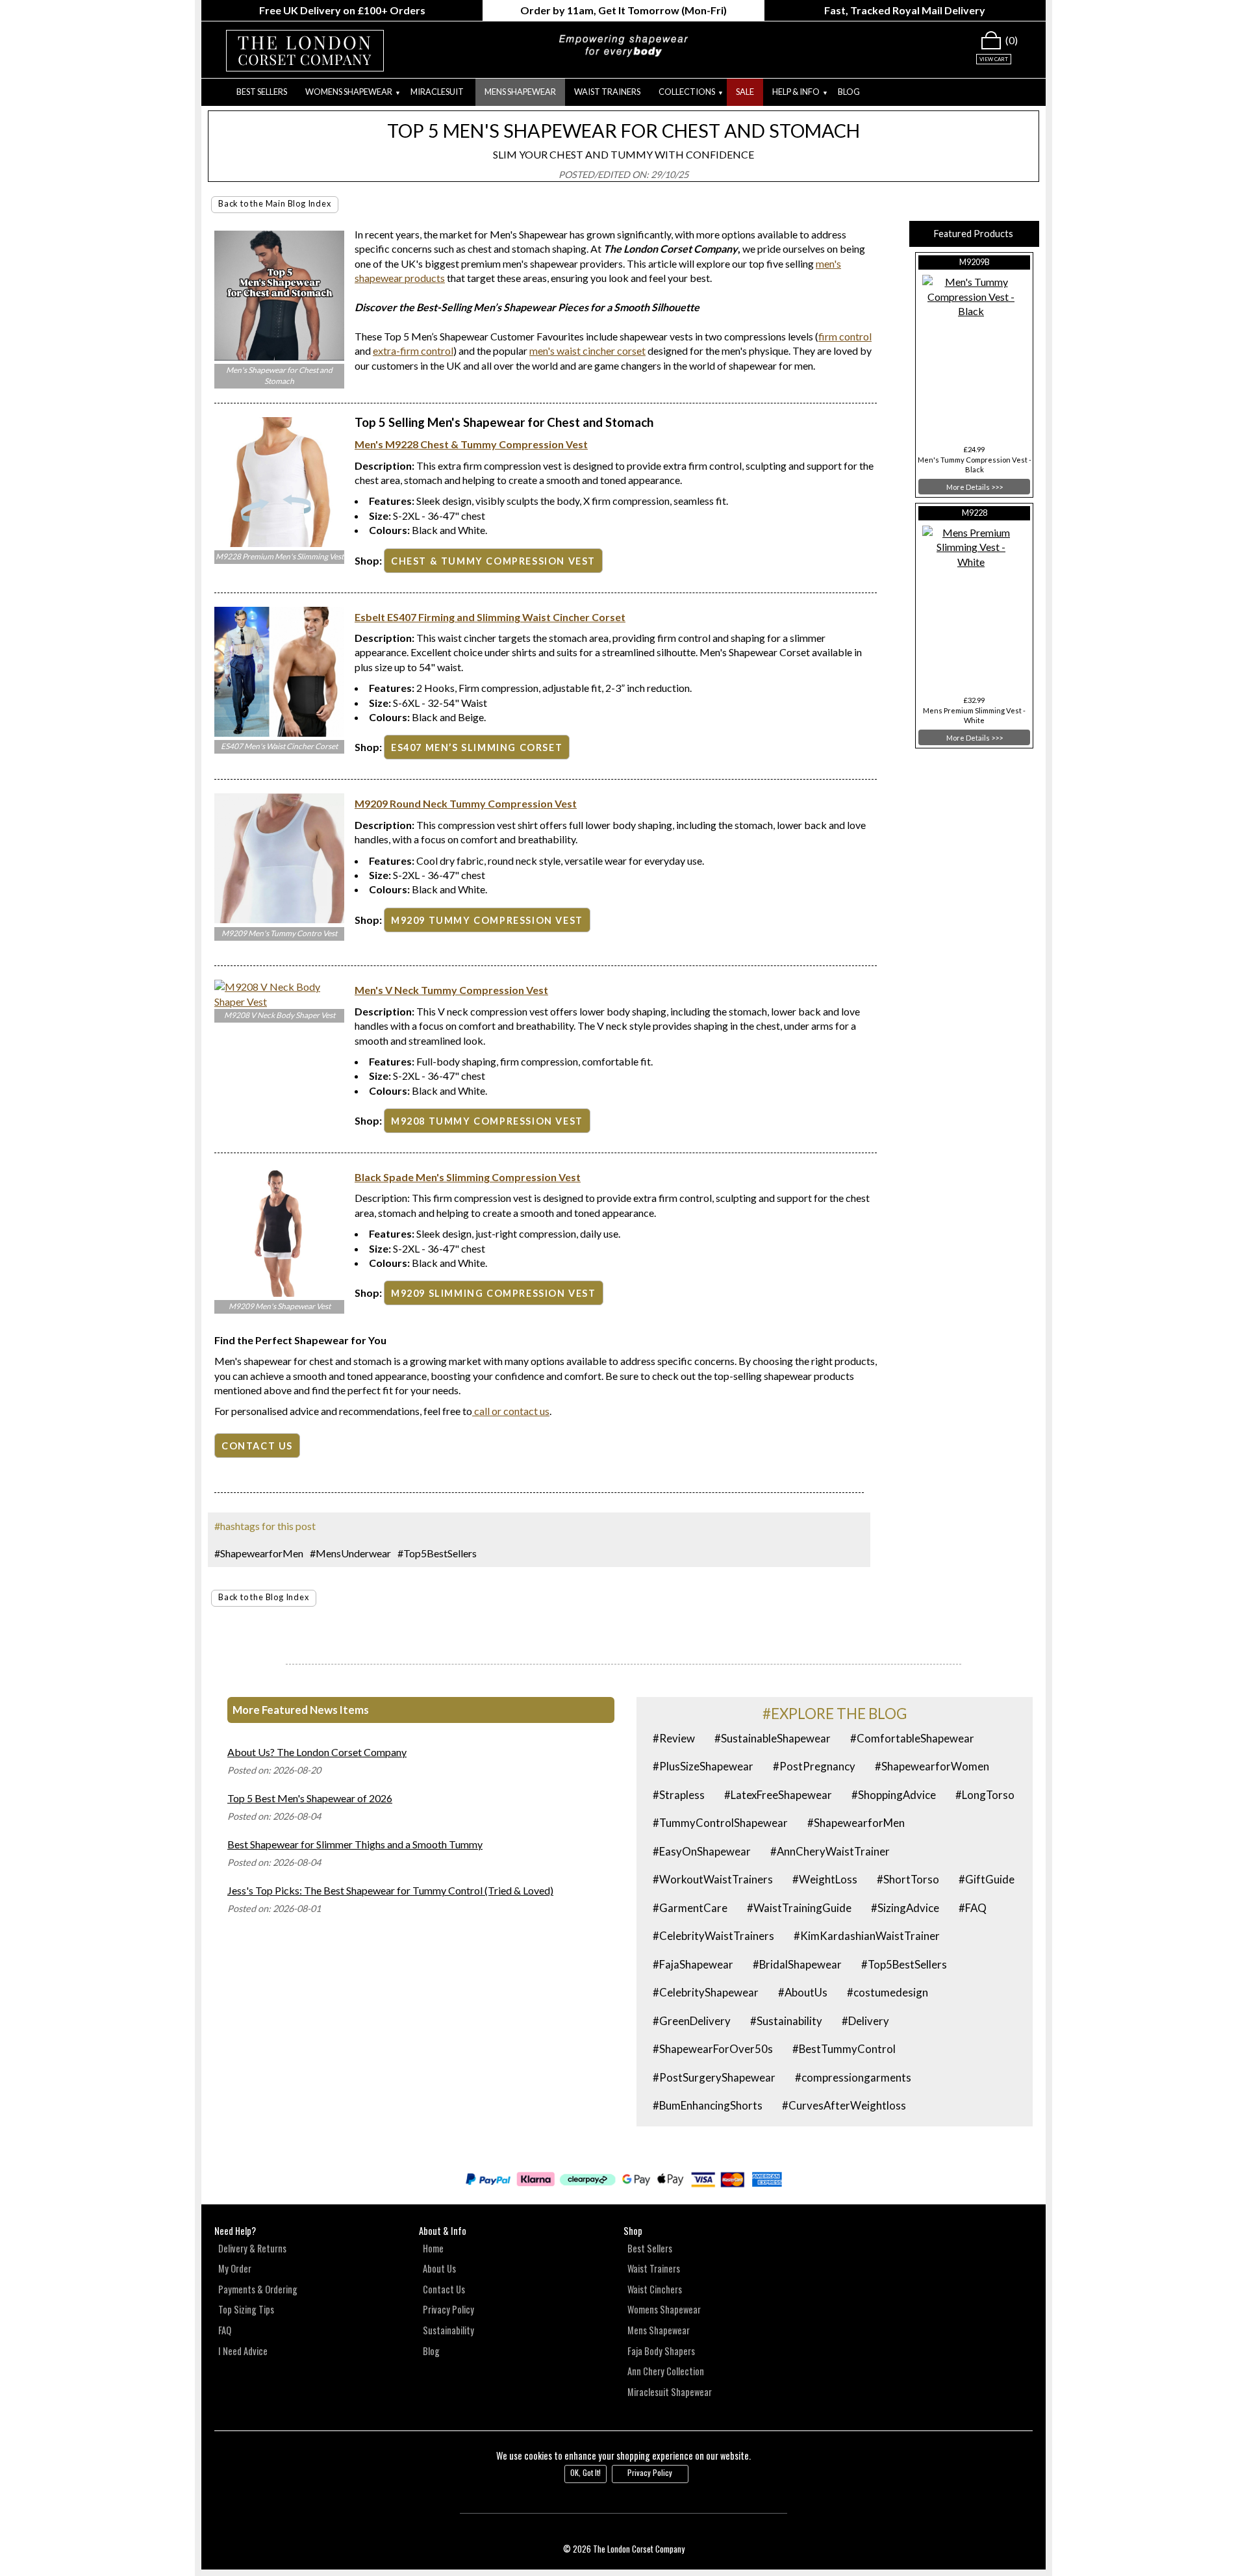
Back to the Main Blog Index (275, 203)
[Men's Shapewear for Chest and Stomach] (279, 356)
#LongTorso (985, 1795)
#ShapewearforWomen (932, 1766)
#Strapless (679, 1795)
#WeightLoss (825, 1879)
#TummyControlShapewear (720, 1823)
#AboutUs (803, 1992)
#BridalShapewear (797, 1964)
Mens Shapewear (520, 92)
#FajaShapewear (693, 1964)
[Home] (214, 92)
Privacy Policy (448, 2309)
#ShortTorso (908, 1879)
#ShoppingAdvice (894, 1795)
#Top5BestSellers (437, 1553)
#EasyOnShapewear (702, 1851)
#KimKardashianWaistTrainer (867, 1936)
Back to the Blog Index (264, 1597)
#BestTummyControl (844, 2049)
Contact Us (444, 2289)
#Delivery (865, 2021)
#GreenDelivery (692, 2021)
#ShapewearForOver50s (713, 2049)
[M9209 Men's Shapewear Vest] (279, 1293)
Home (433, 2248)
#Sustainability (786, 2021)
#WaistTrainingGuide (799, 1908)
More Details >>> (975, 487)
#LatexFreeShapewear (778, 1795)
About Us (439, 2268)
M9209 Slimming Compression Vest (494, 1293)
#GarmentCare (690, 1908)
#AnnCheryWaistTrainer (830, 1851)
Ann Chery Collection (666, 2371)
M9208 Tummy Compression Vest (487, 1121)
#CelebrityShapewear (706, 1992)
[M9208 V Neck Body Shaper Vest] (279, 1001)
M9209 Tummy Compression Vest (487, 920)
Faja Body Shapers (661, 2351)
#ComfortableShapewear (912, 1738)
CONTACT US (257, 1446)
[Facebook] (991, 2239)
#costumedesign (888, 1992)
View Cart (994, 59)
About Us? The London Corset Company (317, 1752)
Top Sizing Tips (246, 2309)
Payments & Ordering (258, 2289)
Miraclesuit (437, 92)
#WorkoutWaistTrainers (713, 1879)
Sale (745, 92)
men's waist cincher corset (587, 351)
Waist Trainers (607, 92)
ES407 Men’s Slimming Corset (477, 747)
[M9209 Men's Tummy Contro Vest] (279, 919)
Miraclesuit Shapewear (670, 2392)
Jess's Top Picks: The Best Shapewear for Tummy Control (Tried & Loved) (390, 1890)
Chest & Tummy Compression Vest (493, 561)
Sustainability (448, 2330)
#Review (674, 1738)
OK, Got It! (586, 2472)
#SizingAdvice (905, 1908)
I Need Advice (243, 2351)
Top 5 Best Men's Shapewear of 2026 (310, 1798)
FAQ (225, 2330)
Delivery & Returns (252, 2248)
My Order (235, 2268)
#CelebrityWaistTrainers (713, 1936)
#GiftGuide (987, 1879)
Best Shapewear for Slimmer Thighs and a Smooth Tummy (355, 1844)
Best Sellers (262, 92)
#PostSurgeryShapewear (714, 2077)
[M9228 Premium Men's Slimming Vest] (279, 543)
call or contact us (511, 1411)
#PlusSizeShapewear (703, 1766)
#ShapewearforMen (259, 1553)
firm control (845, 336)
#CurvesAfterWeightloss (844, 2105)
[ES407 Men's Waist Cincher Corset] (279, 733)
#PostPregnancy (814, 1766)
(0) (1012, 40)
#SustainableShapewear (773, 1738)
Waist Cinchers (655, 2289)
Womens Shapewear (664, 2309)
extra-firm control (413, 351)
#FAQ (973, 1908)
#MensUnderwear (350, 1553)
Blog (849, 92)
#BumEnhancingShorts (708, 2105)
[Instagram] (1015, 2239)
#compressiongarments (853, 2077)
